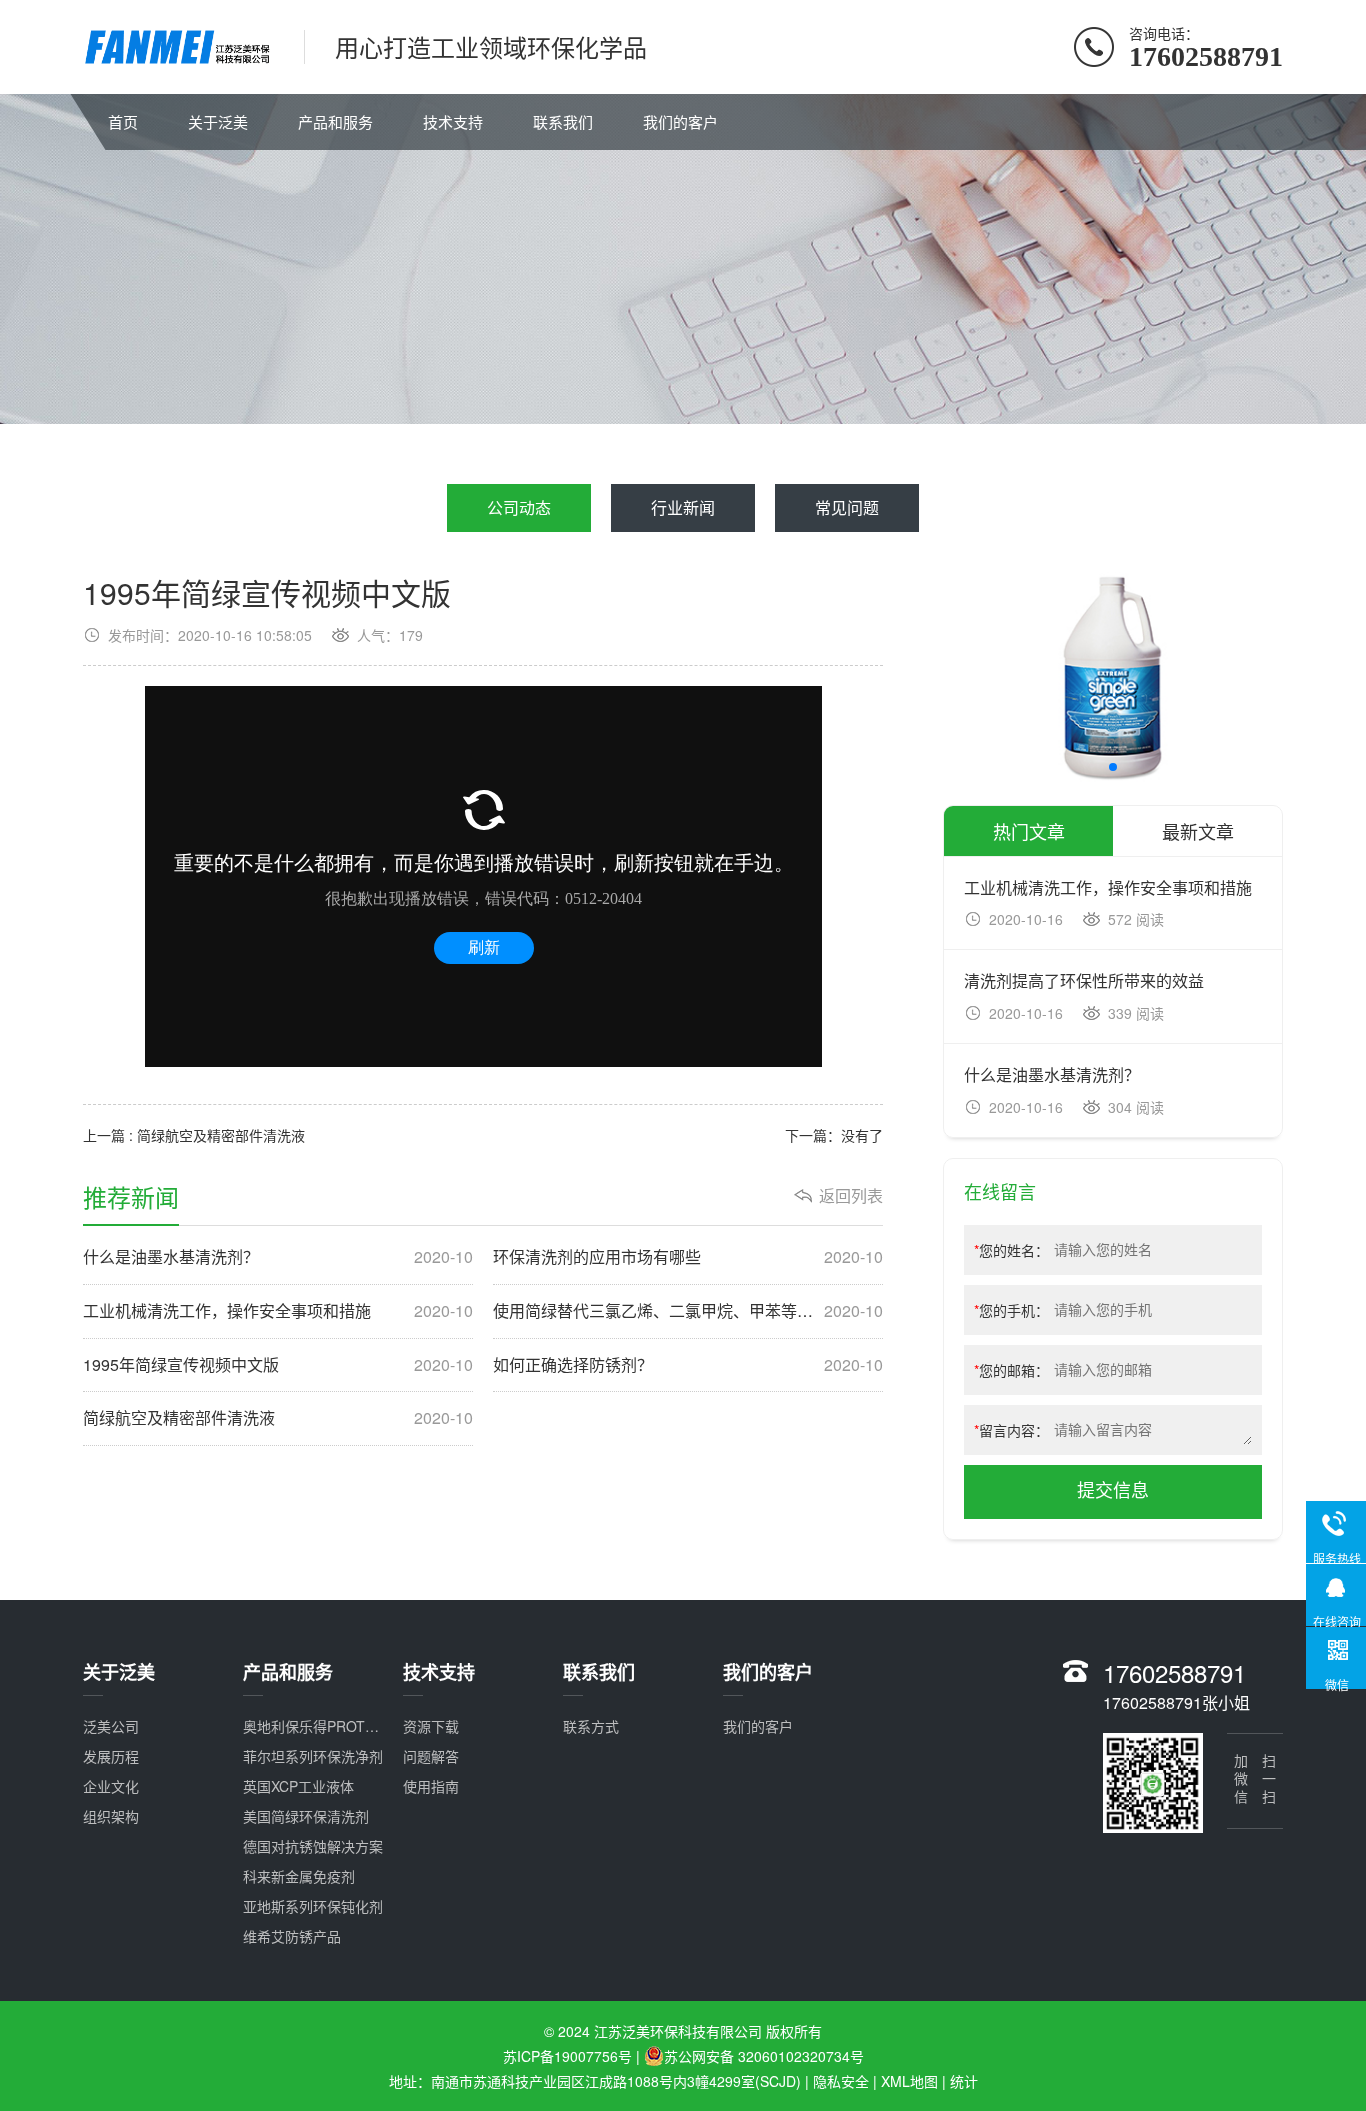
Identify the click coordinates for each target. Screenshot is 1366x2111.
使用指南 (431, 1786)
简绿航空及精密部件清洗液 (278, 1418)
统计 (964, 2081)
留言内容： (1011, 1430)
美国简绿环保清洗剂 (306, 1816)
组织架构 (111, 1816)
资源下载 (431, 1726)
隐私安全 (841, 2081)
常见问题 (847, 507)
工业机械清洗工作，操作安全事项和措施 (278, 1311)
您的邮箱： (1011, 1370)
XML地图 (909, 2081)
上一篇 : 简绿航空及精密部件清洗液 (194, 1135)
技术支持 (453, 121)
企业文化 (111, 1786)
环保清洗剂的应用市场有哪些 (688, 1257)
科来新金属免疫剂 (299, 1876)
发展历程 (111, 1756)
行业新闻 (683, 507)
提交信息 (1113, 1491)
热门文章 (1029, 831)
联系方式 (591, 1726)
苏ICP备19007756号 (567, 2056)
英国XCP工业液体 (298, 1786)
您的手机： (1011, 1310)
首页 (123, 121)
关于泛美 (218, 121)
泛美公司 (111, 1726)
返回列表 (851, 1196)
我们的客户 (680, 121)
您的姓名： (1011, 1250)
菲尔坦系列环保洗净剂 (313, 1756)
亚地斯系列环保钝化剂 (313, 1906)
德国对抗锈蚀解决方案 (313, 1846)
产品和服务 (335, 121)
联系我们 (563, 121)
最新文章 (1198, 831)
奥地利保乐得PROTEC (313, 1726)
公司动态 (519, 507)
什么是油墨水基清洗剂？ (278, 1257)
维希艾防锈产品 (292, 1936)
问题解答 (431, 1756)
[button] (1113, 767)
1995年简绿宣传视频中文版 (278, 1365)
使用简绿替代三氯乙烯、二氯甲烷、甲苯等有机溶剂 (688, 1311)
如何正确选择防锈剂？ (688, 1365)
